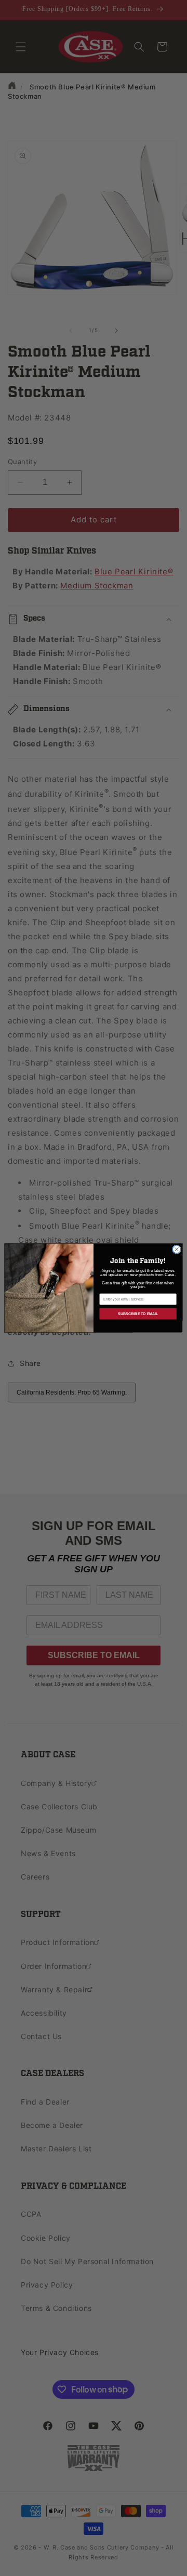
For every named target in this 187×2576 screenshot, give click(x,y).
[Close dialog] (176, 1249)
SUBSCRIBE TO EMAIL (138, 1313)
